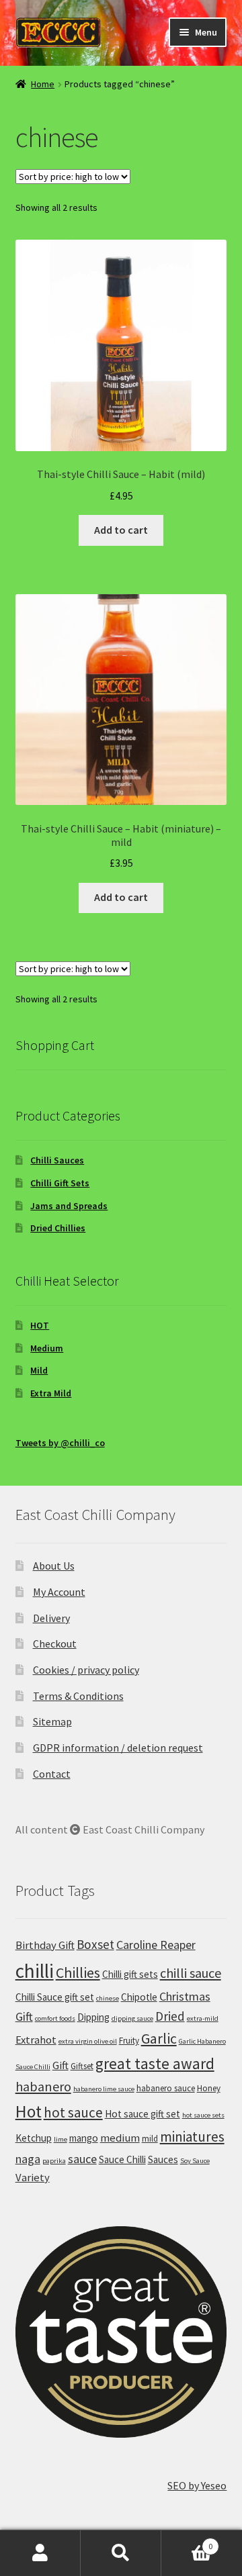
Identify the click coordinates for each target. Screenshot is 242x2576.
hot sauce (73, 2112)
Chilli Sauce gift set (55, 1997)
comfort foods (55, 2018)
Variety (33, 2178)
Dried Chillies (58, 1228)
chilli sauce (191, 1973)
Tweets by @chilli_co (60, 1443)
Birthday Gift (45, 1945)
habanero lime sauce (104, 2089)
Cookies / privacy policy (86, 1670)
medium (120, 2138)
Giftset (82, 2066)
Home (43, 84)
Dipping (93, 2017)
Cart (187, 2541)
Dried (170, 2016)
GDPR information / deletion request (118, 1748)
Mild (39, 1370)
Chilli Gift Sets (60, 1183)
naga (28, 2159)
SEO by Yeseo (197, 2485)
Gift (61, 2065)
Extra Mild (51, 1393)
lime (61, 2139)
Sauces (163, 2159)
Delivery (51, 1618)
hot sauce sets (203, 2115)
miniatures (192, 2137)
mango (84, 2138)
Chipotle (139, 1997)
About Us (54, 1566)
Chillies (78, 1972)
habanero (43, 2086)
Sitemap (52, 1721)
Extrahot (36, 2040)
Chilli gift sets (130, 1974)
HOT (40, 1325)
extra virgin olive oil (88, 2041)
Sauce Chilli (122, 2159)
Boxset (95, 1944)
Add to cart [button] (121, 530)
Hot (29, 2111)
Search (121, 2553)
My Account (59, 1592)
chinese (108, 1998)
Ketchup (34, 2138)
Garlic (159, 2038)
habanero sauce (166, 2088)
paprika (54, 2161)
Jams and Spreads (69, 1206)
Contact (52, 1774)
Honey (209, 2088)
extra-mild (203, 2018)
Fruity (129, 2041)
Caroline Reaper (156, 1945)
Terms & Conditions (78, 1696)
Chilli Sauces (57, 1160)
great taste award (155, 2063)
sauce (82, 2159)
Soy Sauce (195, 2161)
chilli (35, 1971)
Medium (47, 1348)
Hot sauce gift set (143, 2114)
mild (150, 2139)
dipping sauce (132, 2018)
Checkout (55, 1643)
